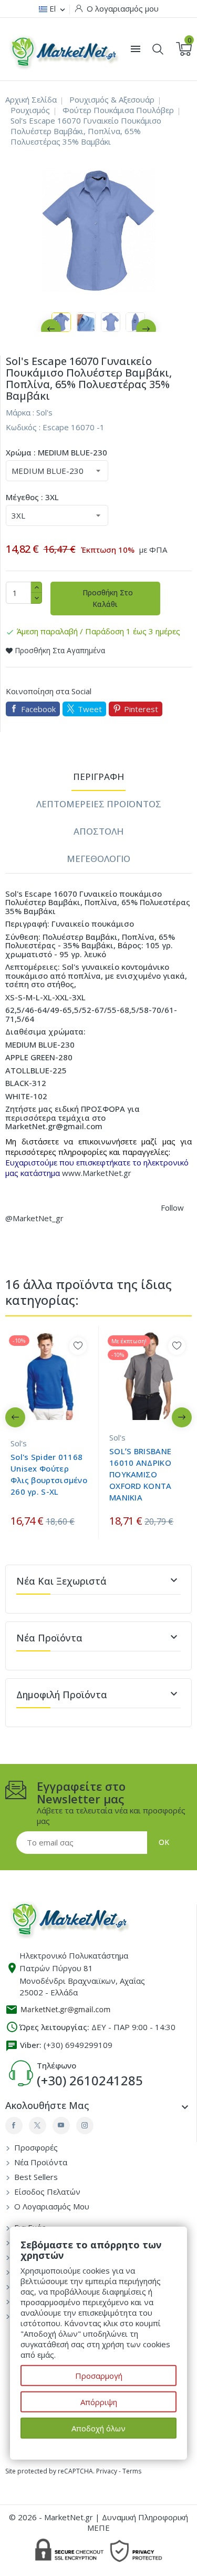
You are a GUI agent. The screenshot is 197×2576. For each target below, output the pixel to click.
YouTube (61, 2126)
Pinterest (141, 709)
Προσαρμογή (99, 2376)
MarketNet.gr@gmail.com (54, 1126)
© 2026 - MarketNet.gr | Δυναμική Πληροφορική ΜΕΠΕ (98, 2522)
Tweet (90, 709)
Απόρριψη (99, 2402)
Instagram (85, 2126)
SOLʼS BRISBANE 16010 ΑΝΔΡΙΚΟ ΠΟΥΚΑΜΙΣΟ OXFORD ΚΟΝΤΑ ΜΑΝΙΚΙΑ (141, 1474)
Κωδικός (21, 427)
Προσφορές (35, 2147)
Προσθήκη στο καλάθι (107, 598)
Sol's (44, 412)
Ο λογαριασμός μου (51, 2206)
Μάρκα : (20, 412)
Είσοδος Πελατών (46, 2192)
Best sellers (35, 2177)
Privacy (107, 2471)
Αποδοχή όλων (98, 2428)
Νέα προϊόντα (40, 2162)
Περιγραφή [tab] (98, 777)
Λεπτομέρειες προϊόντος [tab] (99, 804)
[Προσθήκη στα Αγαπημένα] (78, 1346)
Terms (132, 2471)
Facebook (38, 709)
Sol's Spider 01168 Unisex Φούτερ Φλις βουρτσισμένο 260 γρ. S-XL (49, 1474)
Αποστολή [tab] (98, 831)
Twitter (38, 2126)
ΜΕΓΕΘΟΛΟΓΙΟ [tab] (98, 859)
